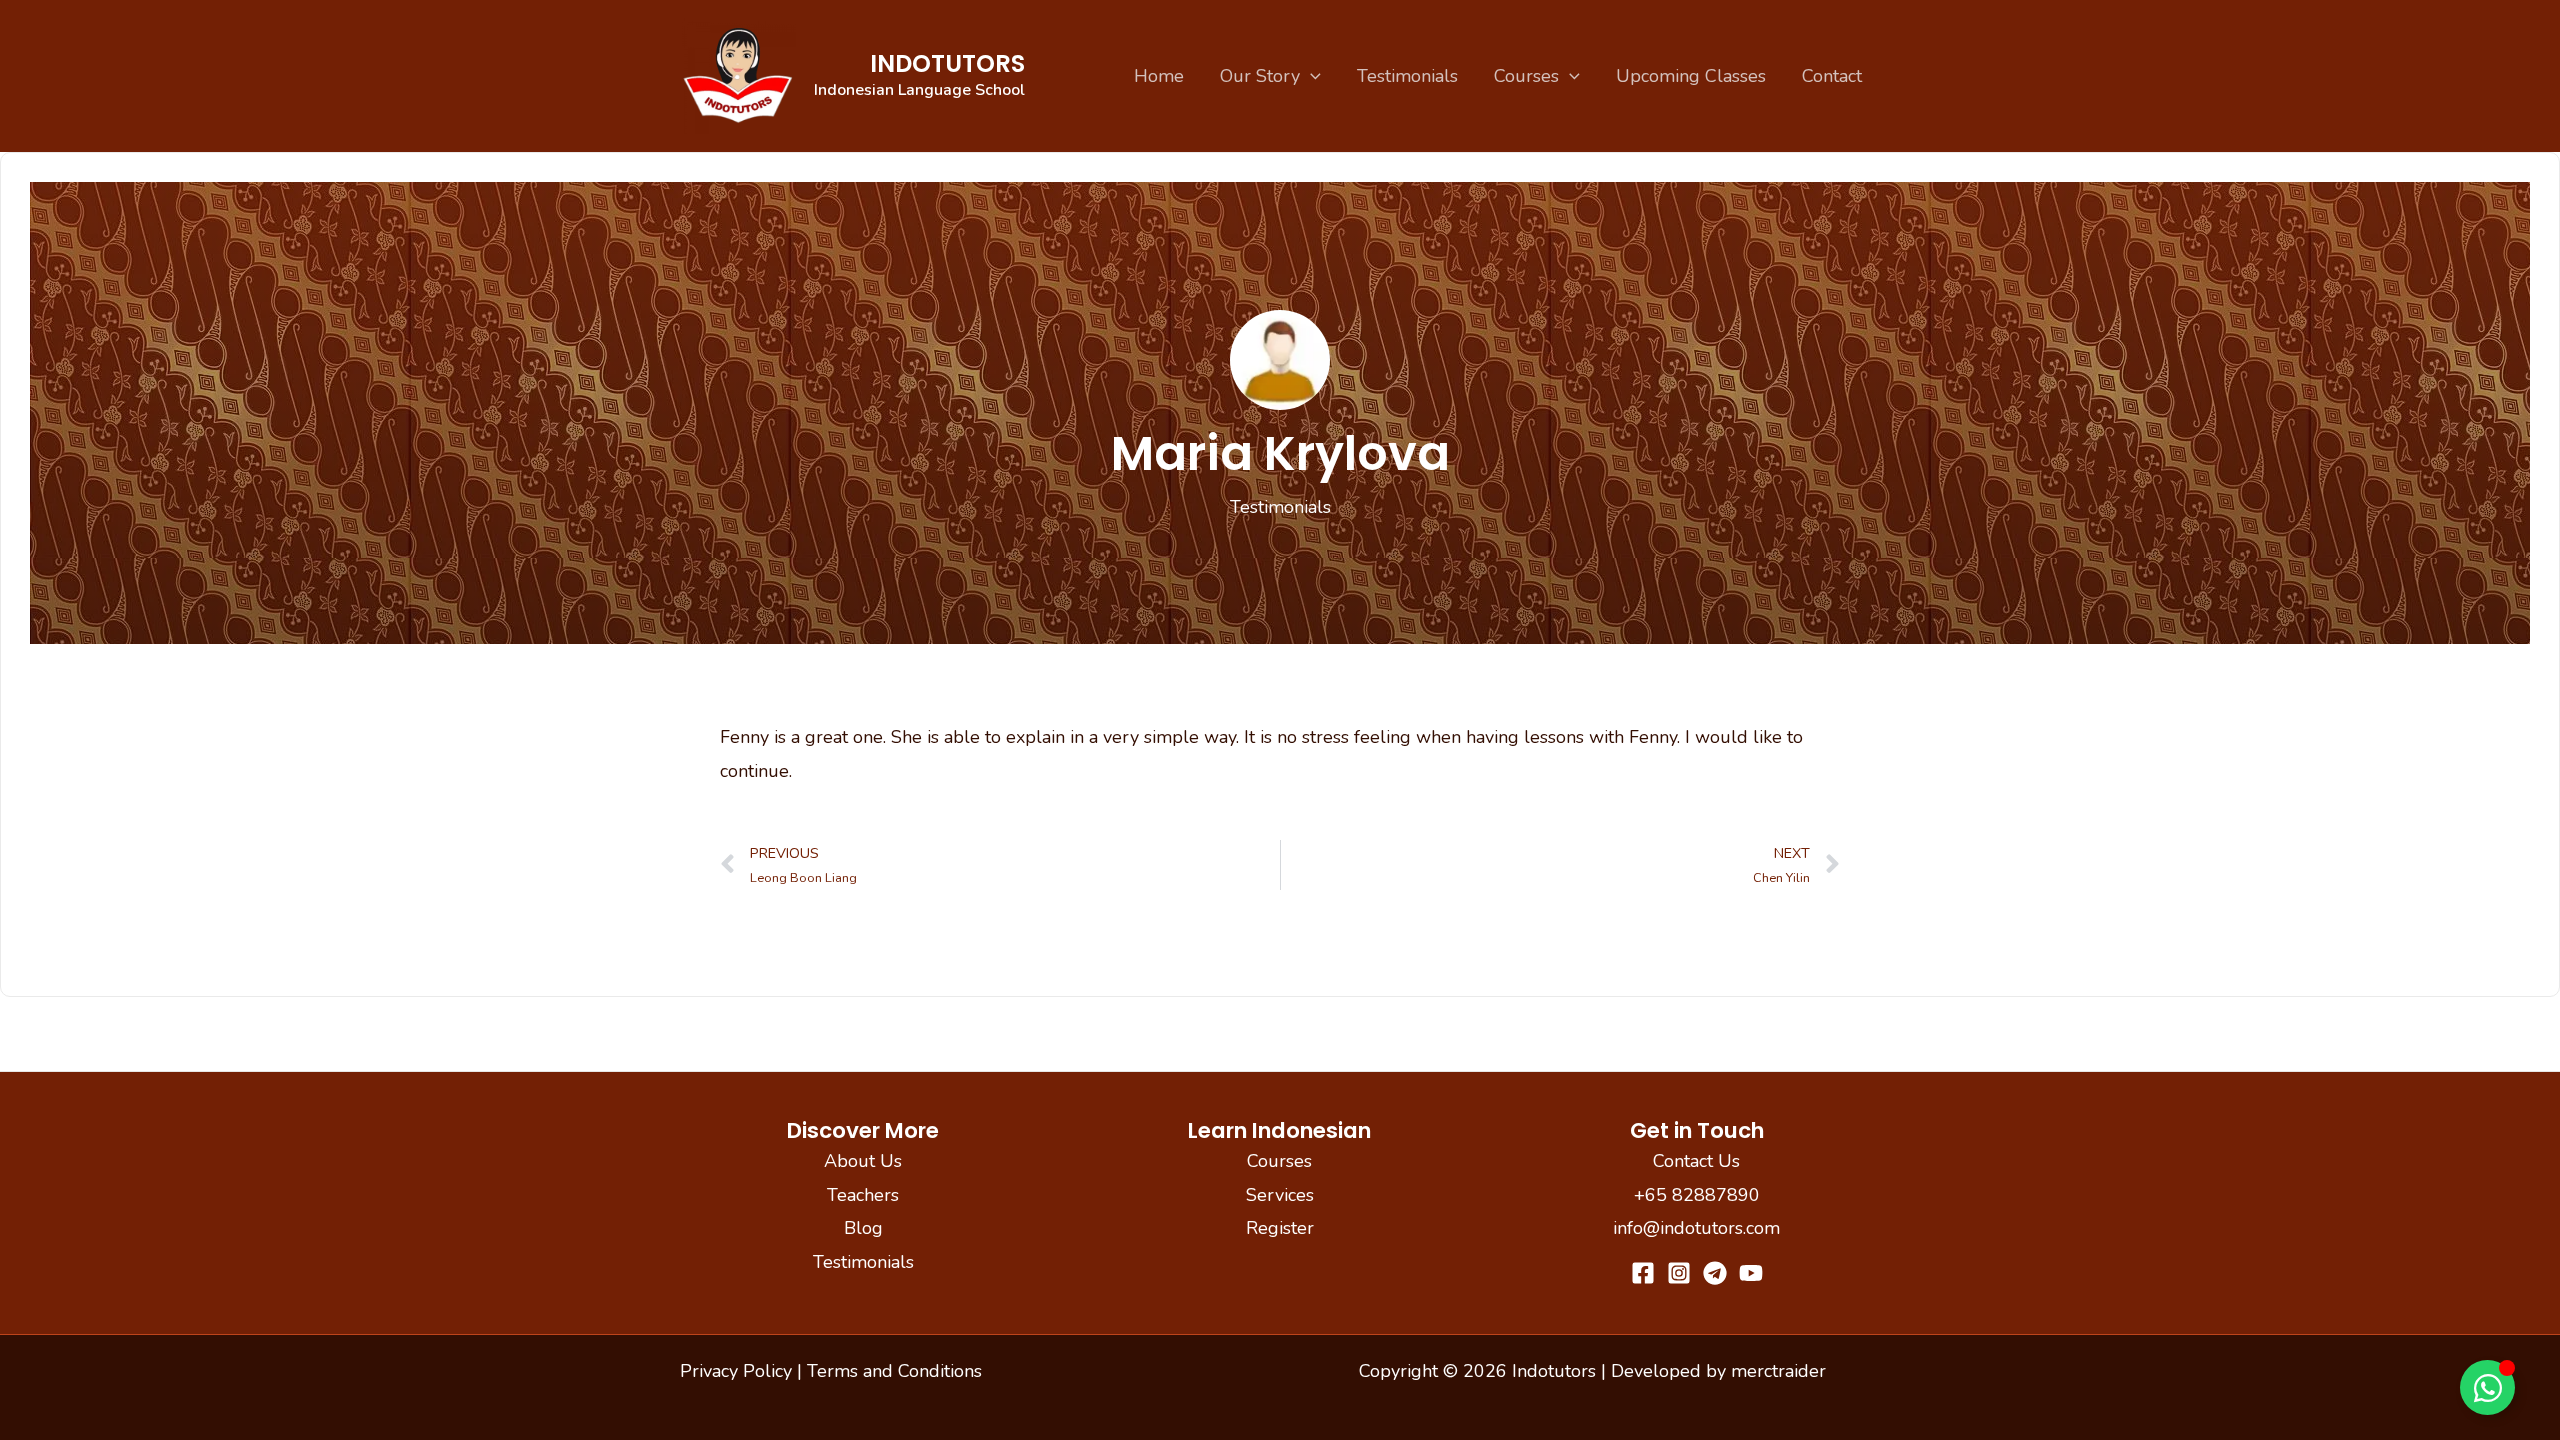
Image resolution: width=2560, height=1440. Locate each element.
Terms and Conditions (894, 1371)
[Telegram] (1715, 1273)
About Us (863, 1161)
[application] (1310, 76)
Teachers (863, 1195)
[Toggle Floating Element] (2487, 1387)
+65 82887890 (1697, 1195)
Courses (1526, 76)
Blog (863, 1228)
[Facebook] (1643, 1273)
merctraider (1778, 1371)
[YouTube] (1751, 1273)
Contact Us (1696, 1161)
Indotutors (947, 63)
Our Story (1260, 76)
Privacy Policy (736, 1371)
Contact (1832, 76)
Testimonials (1407, 76)
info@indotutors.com (1696, 1228)
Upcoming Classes (1691, 76)
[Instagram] (1679, 1273)
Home (1159, 76)
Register (1280, 1228)
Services (1280, 1195)
